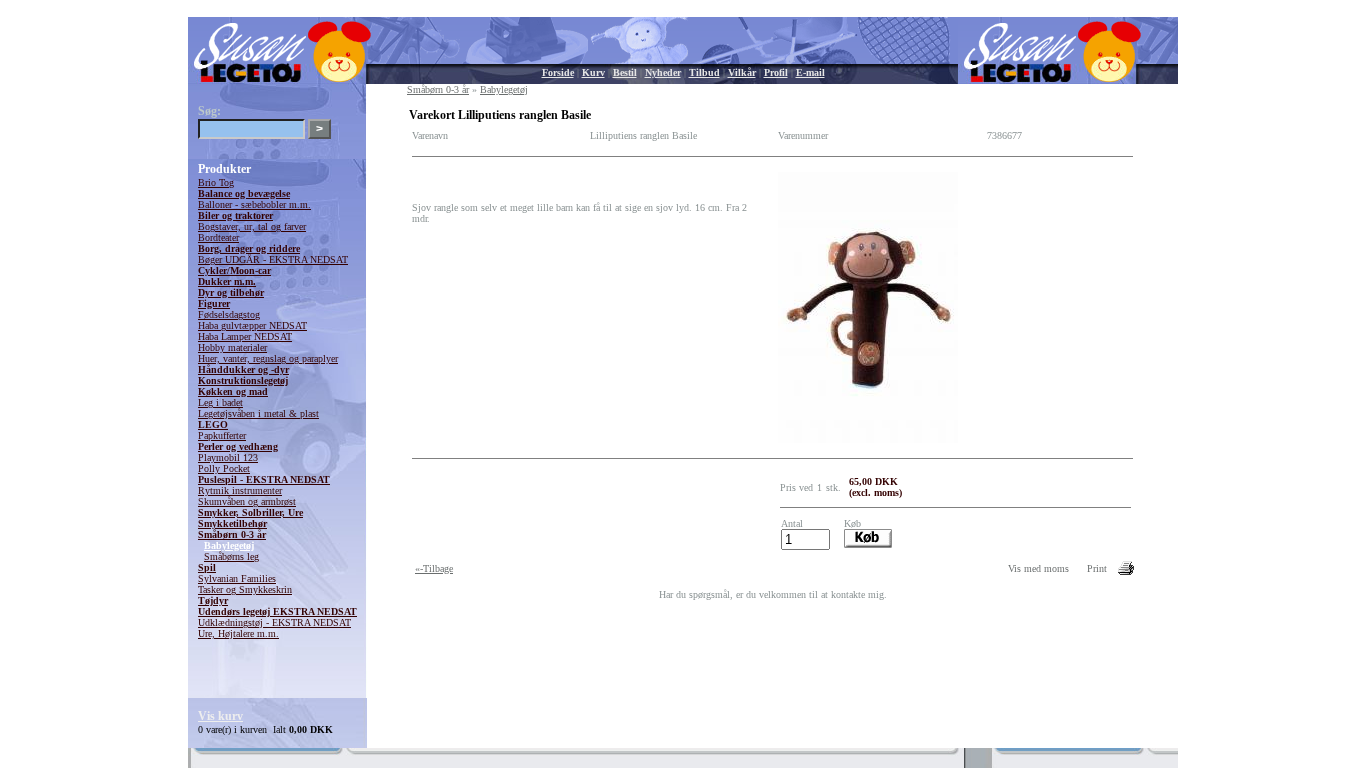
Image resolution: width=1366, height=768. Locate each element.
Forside (558, 72)
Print (1097, 568)
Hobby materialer (232, 347)
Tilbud (704, 72)
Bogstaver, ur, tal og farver (252, 226)
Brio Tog (216, 182)
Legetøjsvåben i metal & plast (258, 413)
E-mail (810, 72)
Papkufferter (222, 435)
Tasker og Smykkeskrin (245, 589)
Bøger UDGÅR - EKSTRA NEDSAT (273, 259)
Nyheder (663, 72)
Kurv (593, 72)
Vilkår (742, 72)
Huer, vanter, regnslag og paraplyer (268, 358)
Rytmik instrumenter (240, 490)
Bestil (625, 72)
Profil (776, 72)
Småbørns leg (231, 556)
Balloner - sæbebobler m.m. (254, 204)
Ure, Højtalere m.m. (238, 633)
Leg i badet (220, 402)
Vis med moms (1038, 568)
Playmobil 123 (228, 457)
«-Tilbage (434, 568)
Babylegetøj (229, 545)
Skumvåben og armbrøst (247, 501)
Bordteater (218, 237)
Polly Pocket (224, 468)
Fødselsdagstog (229, 314)
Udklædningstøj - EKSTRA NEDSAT (274, 622)
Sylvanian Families (237, 578)
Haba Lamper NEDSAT (245, 336)
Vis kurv (220, 716)
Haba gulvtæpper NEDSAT (252, 325)
